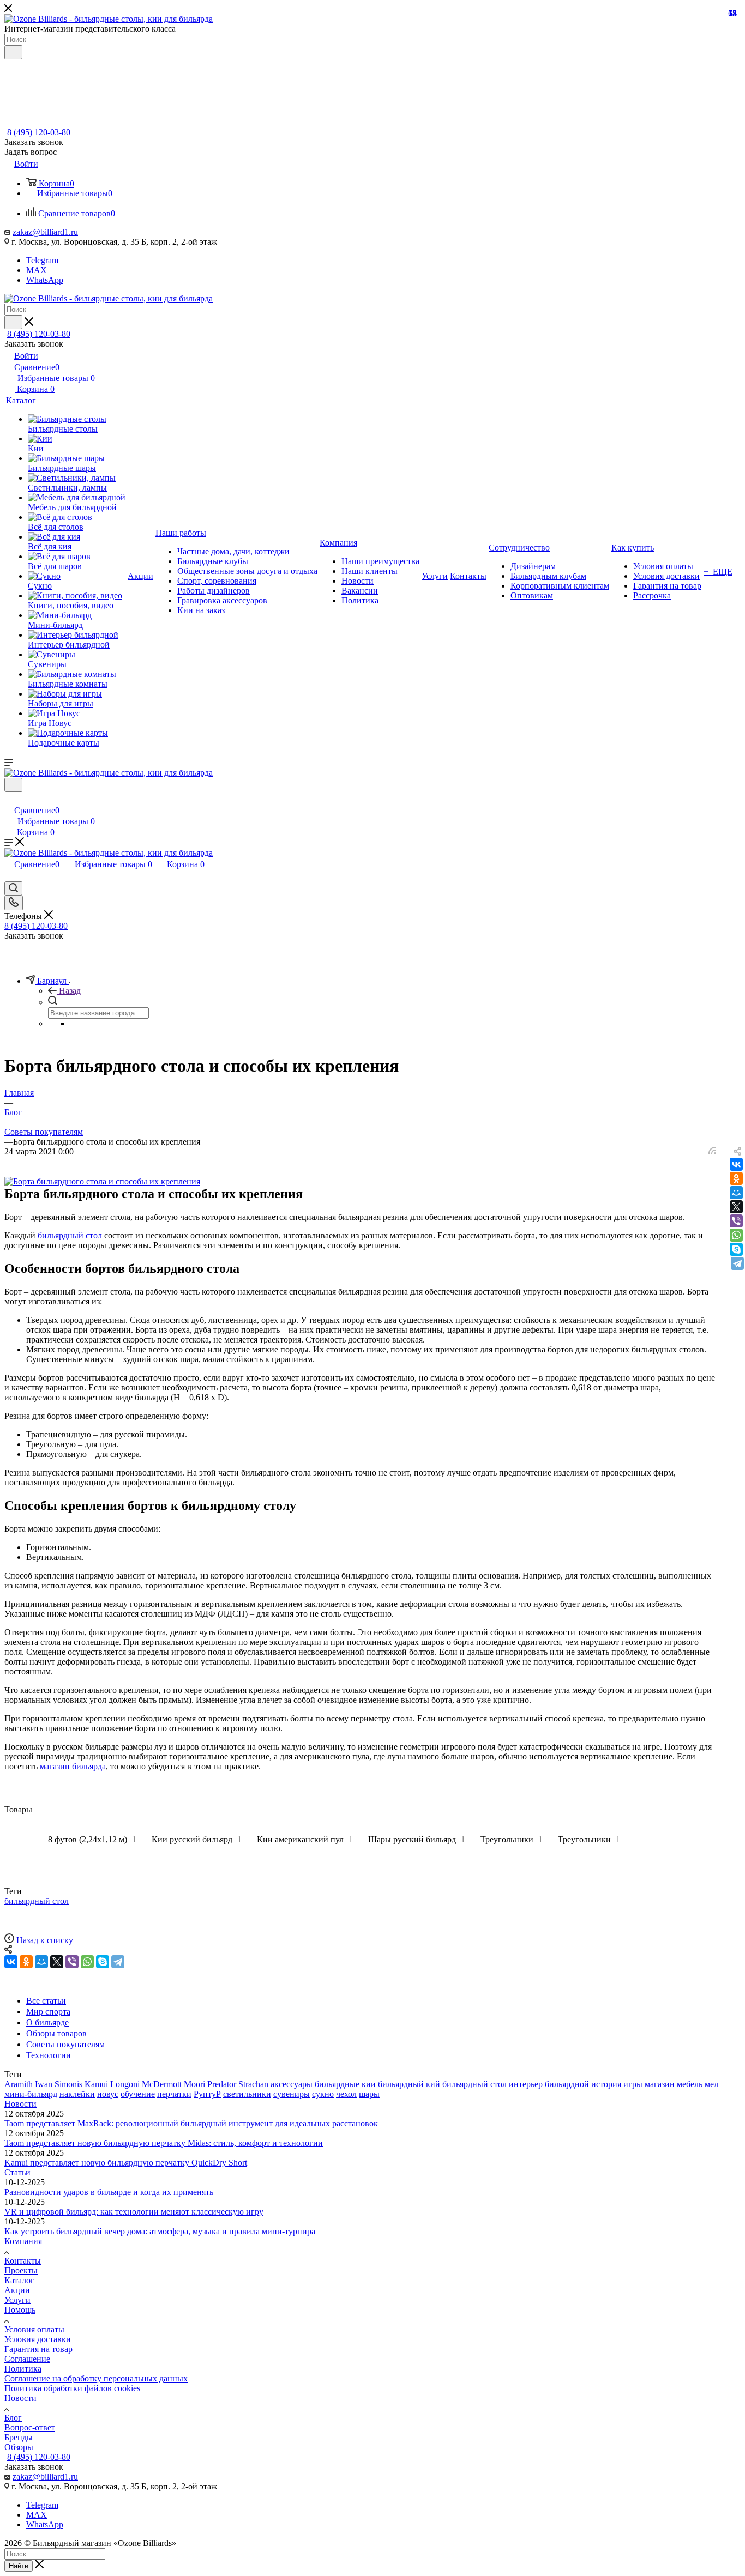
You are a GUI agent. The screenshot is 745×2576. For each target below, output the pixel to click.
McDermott (162, 2084)
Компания (23, 2241)
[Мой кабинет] (9, 799)
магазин (660, 2084)
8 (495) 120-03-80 (39, 132)
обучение (138, 2094)
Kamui (96, 2084)
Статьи (17, 2172)
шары (369, 2094)
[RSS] (712, 1151)
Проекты (21, 2270)
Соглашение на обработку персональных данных (96, 2378)
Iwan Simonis (59, 2084)
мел (711, 2084)
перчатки (174, 2094)
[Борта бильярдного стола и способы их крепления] (102, 1181)
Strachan (253, 2084)
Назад (70, 991)
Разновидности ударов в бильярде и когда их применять (109, 2192)
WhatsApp (45, 280)
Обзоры (19, 2447)
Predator (222, 2084)
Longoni (125, 2084)
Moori (194, 2084)
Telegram (42, 260)
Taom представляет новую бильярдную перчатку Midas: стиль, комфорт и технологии (164, 2143)
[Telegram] (737, 1263)
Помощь (20, 2310)
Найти (19, 2566)
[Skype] (736, 1249)
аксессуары (292, 2084)
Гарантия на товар (38, 2349)
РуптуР (207, 2094)
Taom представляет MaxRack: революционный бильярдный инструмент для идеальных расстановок (191, 2123)
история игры (617, 2084)
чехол (346, 2094)
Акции (17, 2290)
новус (108, 2094)
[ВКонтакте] (736, 1164)
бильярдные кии (345, 2084)
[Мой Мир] (736, 1193)
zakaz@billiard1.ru (45, 232)
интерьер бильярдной (549, 2084)
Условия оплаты (34, 2329)
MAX (37, 270)
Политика (23, 2369)
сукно (323, 2094)
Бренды (19, 2437)
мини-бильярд (31, 2094)
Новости (20, 2104)
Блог (13, 2418)
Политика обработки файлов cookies (72, 2388)
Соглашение (27, 2359)
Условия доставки (38, 2339)
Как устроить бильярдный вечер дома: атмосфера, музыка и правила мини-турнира (160, 2231)
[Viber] (736, 1221)
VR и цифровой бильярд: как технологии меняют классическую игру (134, 2212)
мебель (690, 2084)
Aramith (19, 2084)
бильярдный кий (409, 2084)
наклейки (77, 2094)
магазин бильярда (73, 1766)
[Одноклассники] (736, 1178)
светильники (247, 2094)
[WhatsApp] (736, 1235)
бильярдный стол (70, 1235)
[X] (736, 1207)
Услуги (17, 2300)
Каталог (19, 2280)
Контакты (23, 2261)
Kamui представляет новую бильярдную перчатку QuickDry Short (126, 2163)
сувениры (292, 2094)
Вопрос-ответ (30, 2427)
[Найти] (13, 52)
